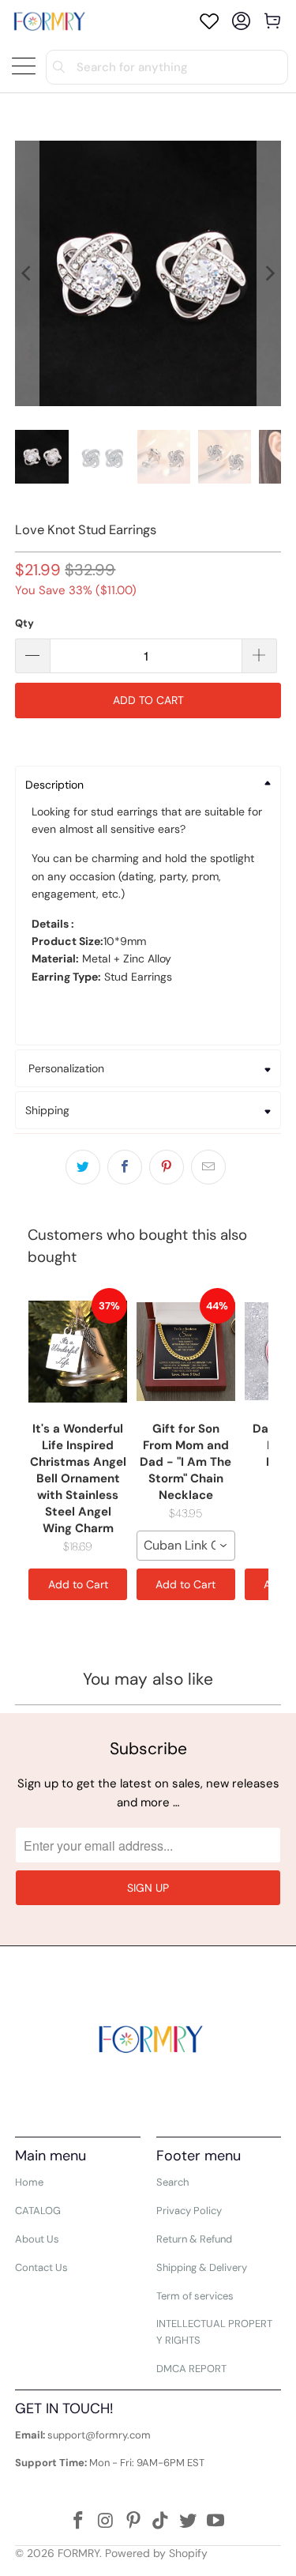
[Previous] (27, 273)
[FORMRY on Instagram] (107, 2522)
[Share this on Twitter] (83, 1167)
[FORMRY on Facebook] (79, 2522)
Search (172, 2182)
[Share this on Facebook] (125, 1167)
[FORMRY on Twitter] (189, 2522)
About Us (37, 2239)
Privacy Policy (189, 2211)
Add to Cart (78, 1584)
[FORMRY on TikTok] (161, 2522)
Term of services (195, 2296)
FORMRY (79, 2553)
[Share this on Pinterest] (167, 1167)
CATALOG (38, 2211)
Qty (24, 623)
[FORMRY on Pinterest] (133, 2522)
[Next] (269, 273)
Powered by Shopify (156, 2553)
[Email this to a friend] (208, 1167)
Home (29, 2182)
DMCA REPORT (191, 2369)
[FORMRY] (49, 21)
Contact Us (41, 2267)
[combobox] (186, 1546)
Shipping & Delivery (202, 2267)
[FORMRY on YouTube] (215, 2522)
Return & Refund (194, 2239)
